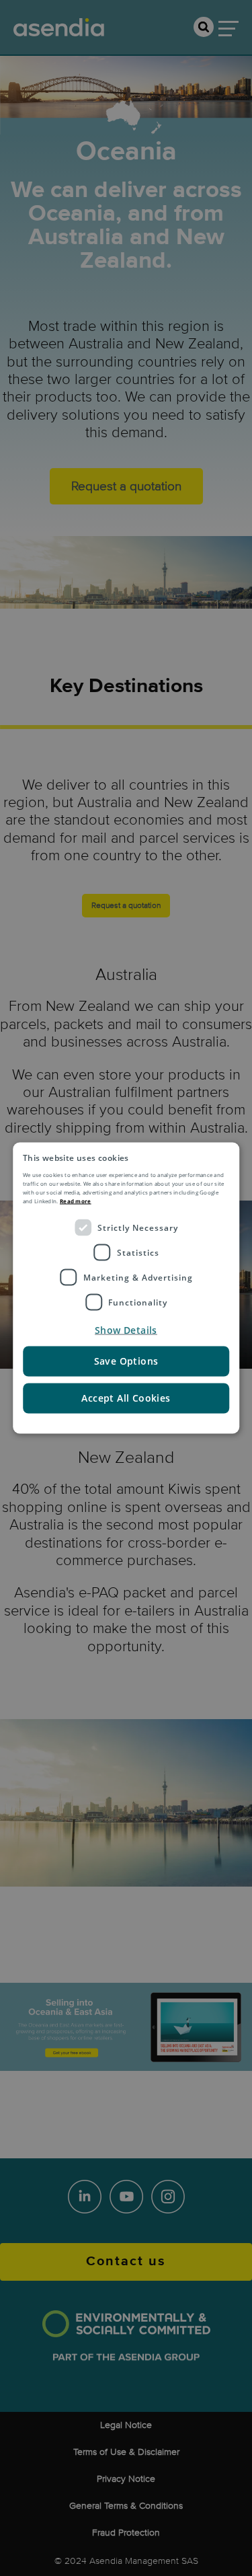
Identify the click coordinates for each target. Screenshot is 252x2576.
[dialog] (126, 1288)
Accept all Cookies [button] (126, 1398)
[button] (126, 1330)
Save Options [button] (126, 1361)
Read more (76, 1201)
